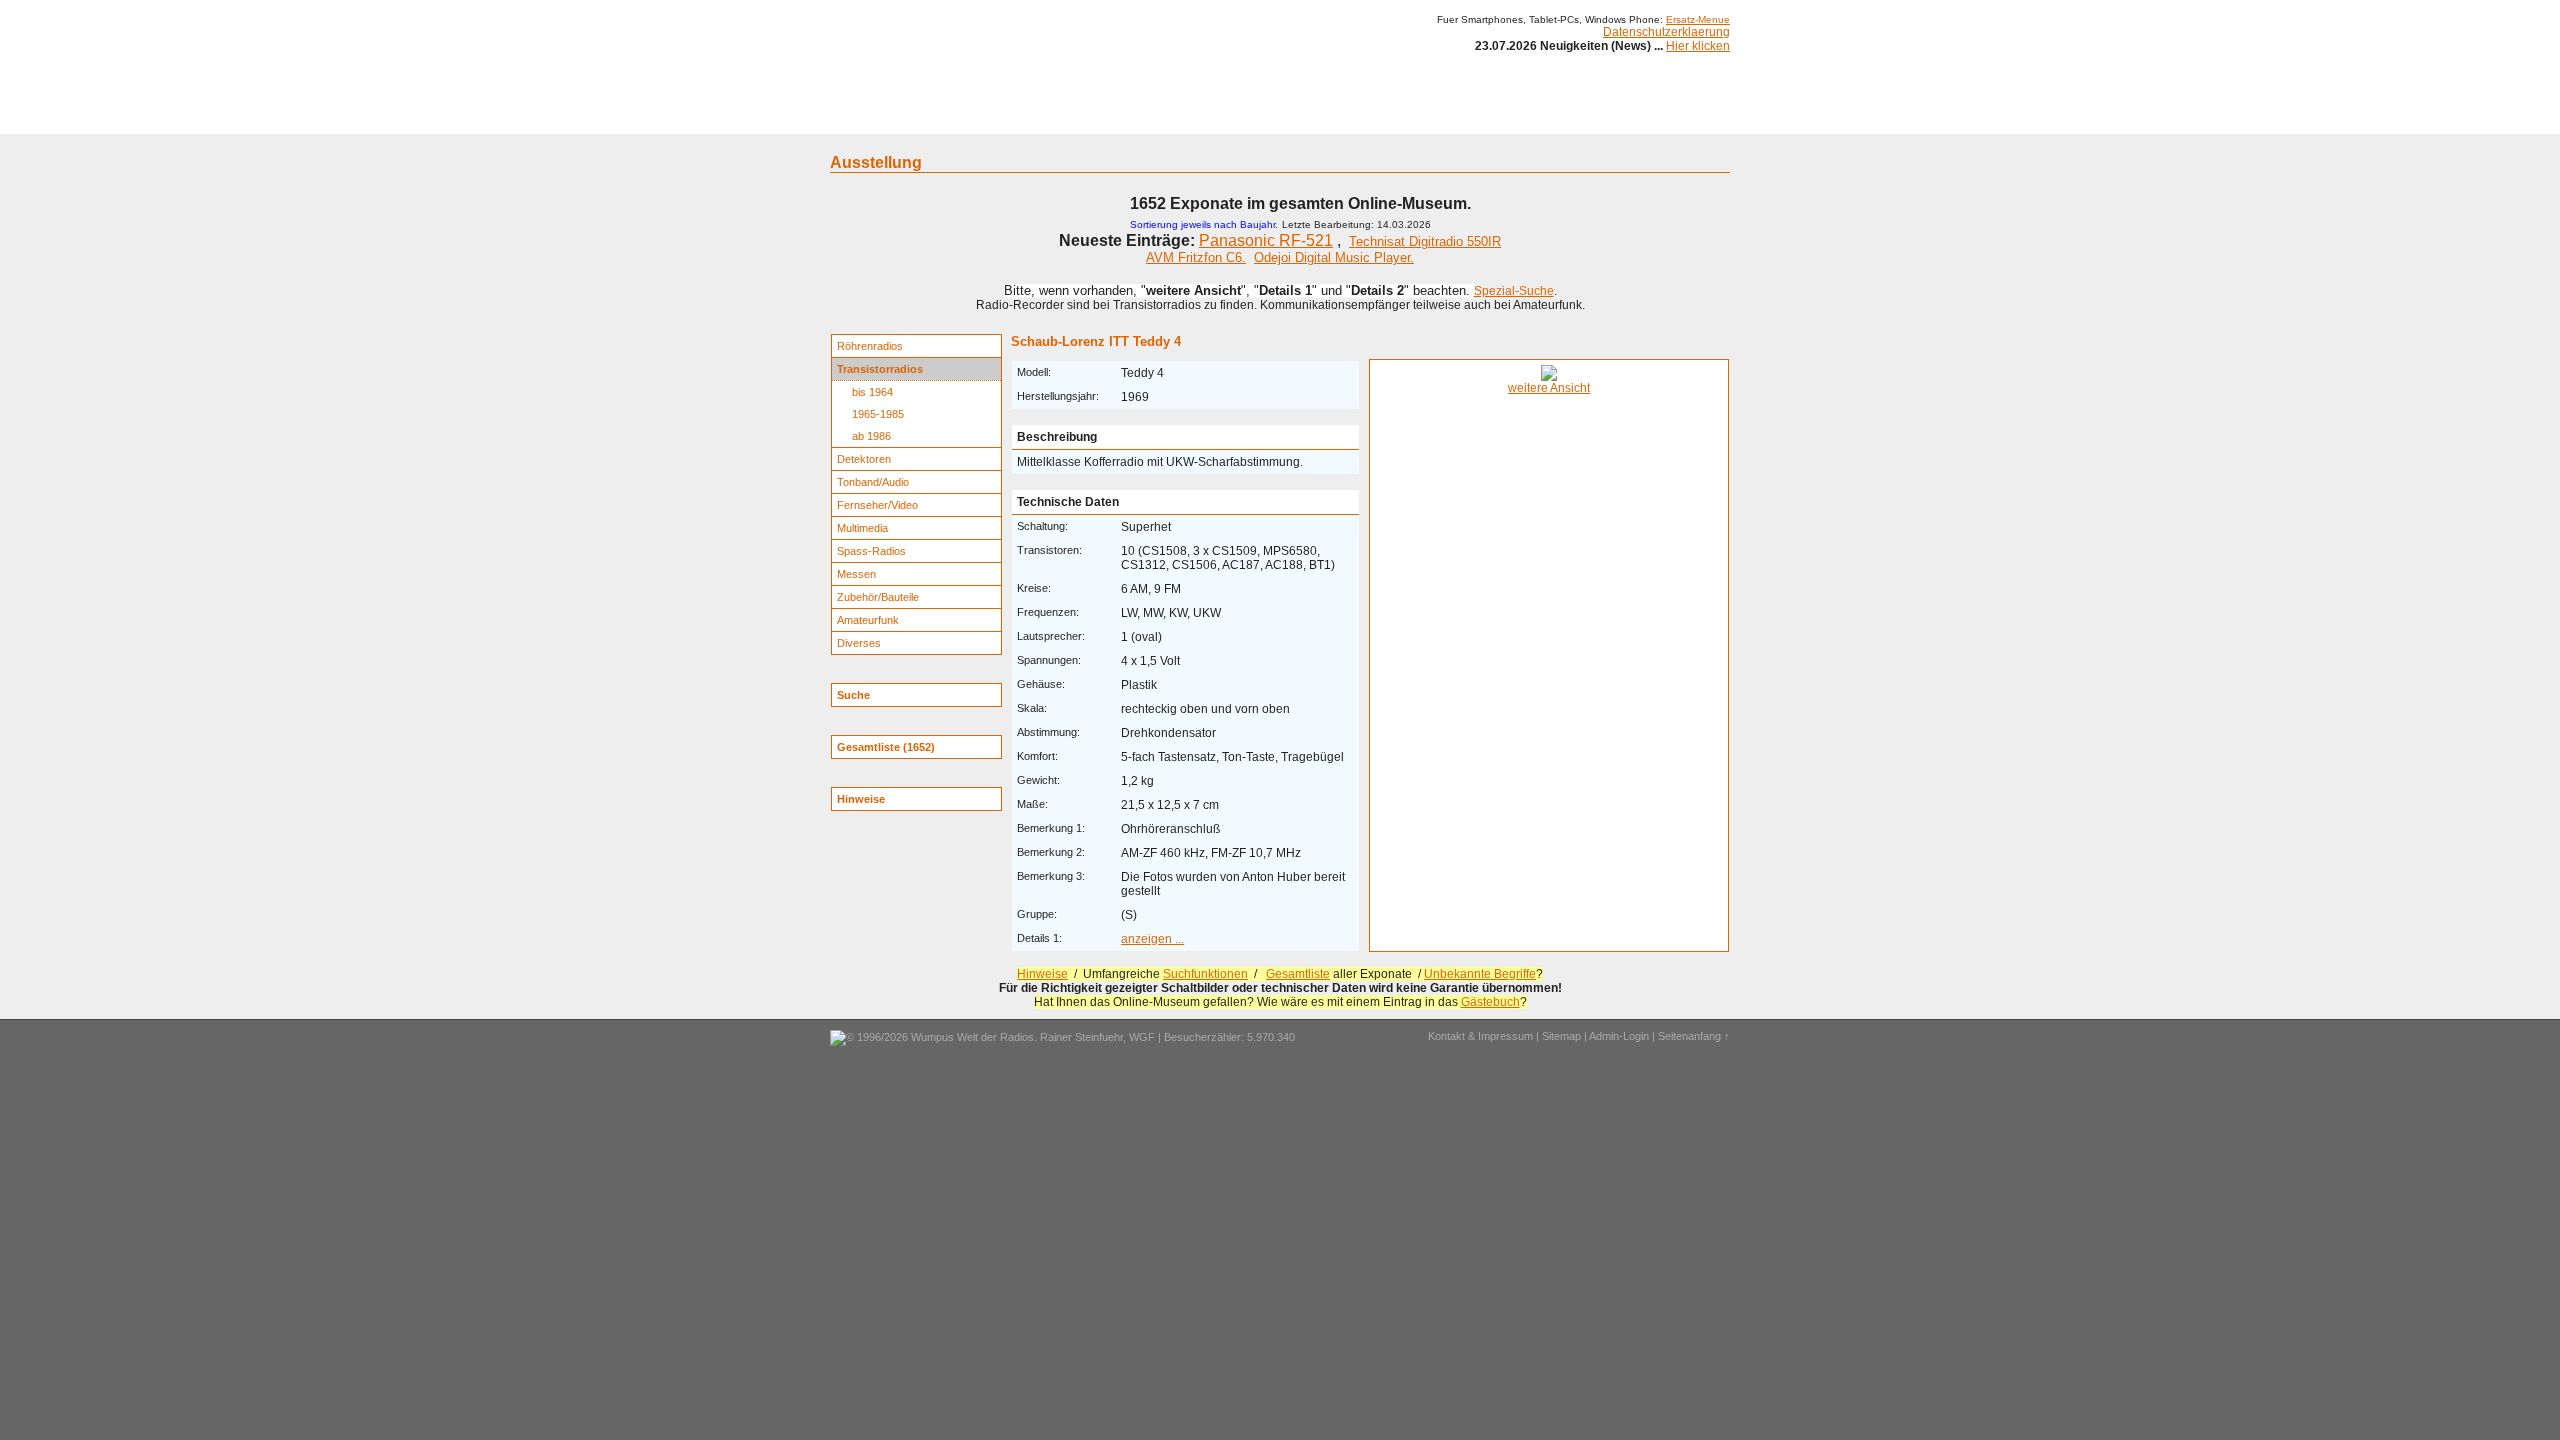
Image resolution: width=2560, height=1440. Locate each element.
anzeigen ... (1152, 939)
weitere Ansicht (1549, 388)
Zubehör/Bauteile (878, 597)
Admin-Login (1619, 1036)
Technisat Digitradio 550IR (1425, 241)
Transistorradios (880, 369)
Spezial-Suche (1514, 291)
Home (857, 118)
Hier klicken (1698, 46)
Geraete (917, 118)
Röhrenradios (870, 346)
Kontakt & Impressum (1480, 1036)
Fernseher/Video (877, 505)
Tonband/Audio (873, 482)
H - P (1182, 118)
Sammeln (1070, 118)
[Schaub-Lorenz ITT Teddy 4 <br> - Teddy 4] (1549, 377)
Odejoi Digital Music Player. (1334, 257)
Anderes (1459, 118)
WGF (1142, 1037)
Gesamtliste (1298, 974)
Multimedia (862, 528)
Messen (856, 574)
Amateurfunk (868, 620)
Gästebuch (1490, 1002)
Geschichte (992, 118)
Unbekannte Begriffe (1480, 974)
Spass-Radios (871, 551)
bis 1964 (872, 392)
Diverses (859, 643)
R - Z (1231, 118)
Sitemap (1561, 1036)
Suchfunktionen (1205, 974)
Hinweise (1042, 974)
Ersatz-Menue (1698, 19)
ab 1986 (871, 436)
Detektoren (864, 459)
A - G (1132, 118)
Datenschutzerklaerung (1666, 32)
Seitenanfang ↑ (1694, 1036)
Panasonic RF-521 (1266, 240)
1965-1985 (878, 414)
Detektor (1390, 118)
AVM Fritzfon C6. (1196, 257)
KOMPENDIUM (1306, 118)
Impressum (1534, 118)
